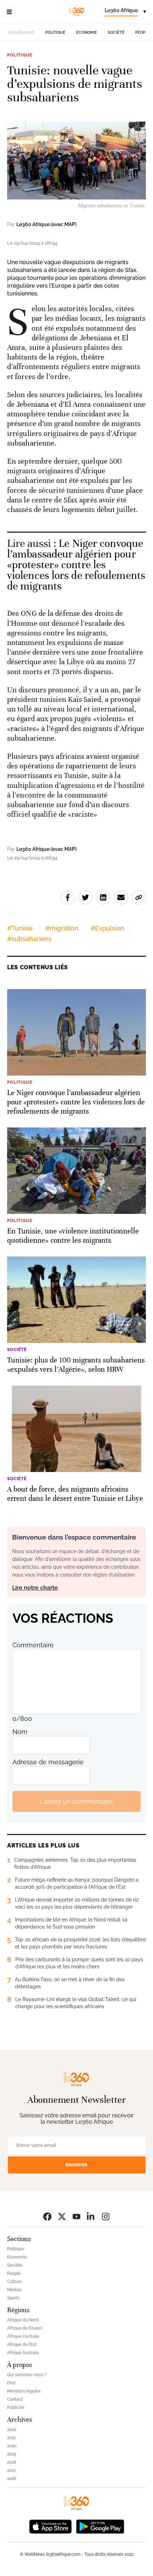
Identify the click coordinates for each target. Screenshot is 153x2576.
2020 (12, 2446)
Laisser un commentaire (76, 1801)
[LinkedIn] (91, 2216)
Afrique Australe (23, 2353)
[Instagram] (106, 2216)
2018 (12, 2462)
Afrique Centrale (23, 2336)
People (143, 33)
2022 (12, 2430)
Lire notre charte (35, 1588)
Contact (15, 2399)
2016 (12, 2479)
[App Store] (51, 2526)
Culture (14, 2282)
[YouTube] (76, 2216)
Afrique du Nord (23, 2320)
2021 (11, 2438)
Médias (14, 2290)
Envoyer (76, 2165)
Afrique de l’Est (22, 2345)
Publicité (16, 2407)
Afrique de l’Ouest (25, 2328)
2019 (12, 2454)
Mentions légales (24, 2391)
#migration (62, 928)
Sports (13, 2298)
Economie (87, 33)
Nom (20, 1732)
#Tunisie (20, 928)
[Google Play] (100, 2526)
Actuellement (21, 32)
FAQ (11, 2383)
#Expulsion (107, 928)
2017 (11, 2470)
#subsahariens (29, 939)
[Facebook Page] (47, 2216)
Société (116, 33)
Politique (55, 33)
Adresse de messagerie (48, 1762)
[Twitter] (62, 2216)
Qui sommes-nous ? (27, 2375)
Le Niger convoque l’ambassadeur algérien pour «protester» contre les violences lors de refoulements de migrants (76, 565)
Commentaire (33, 1645)
